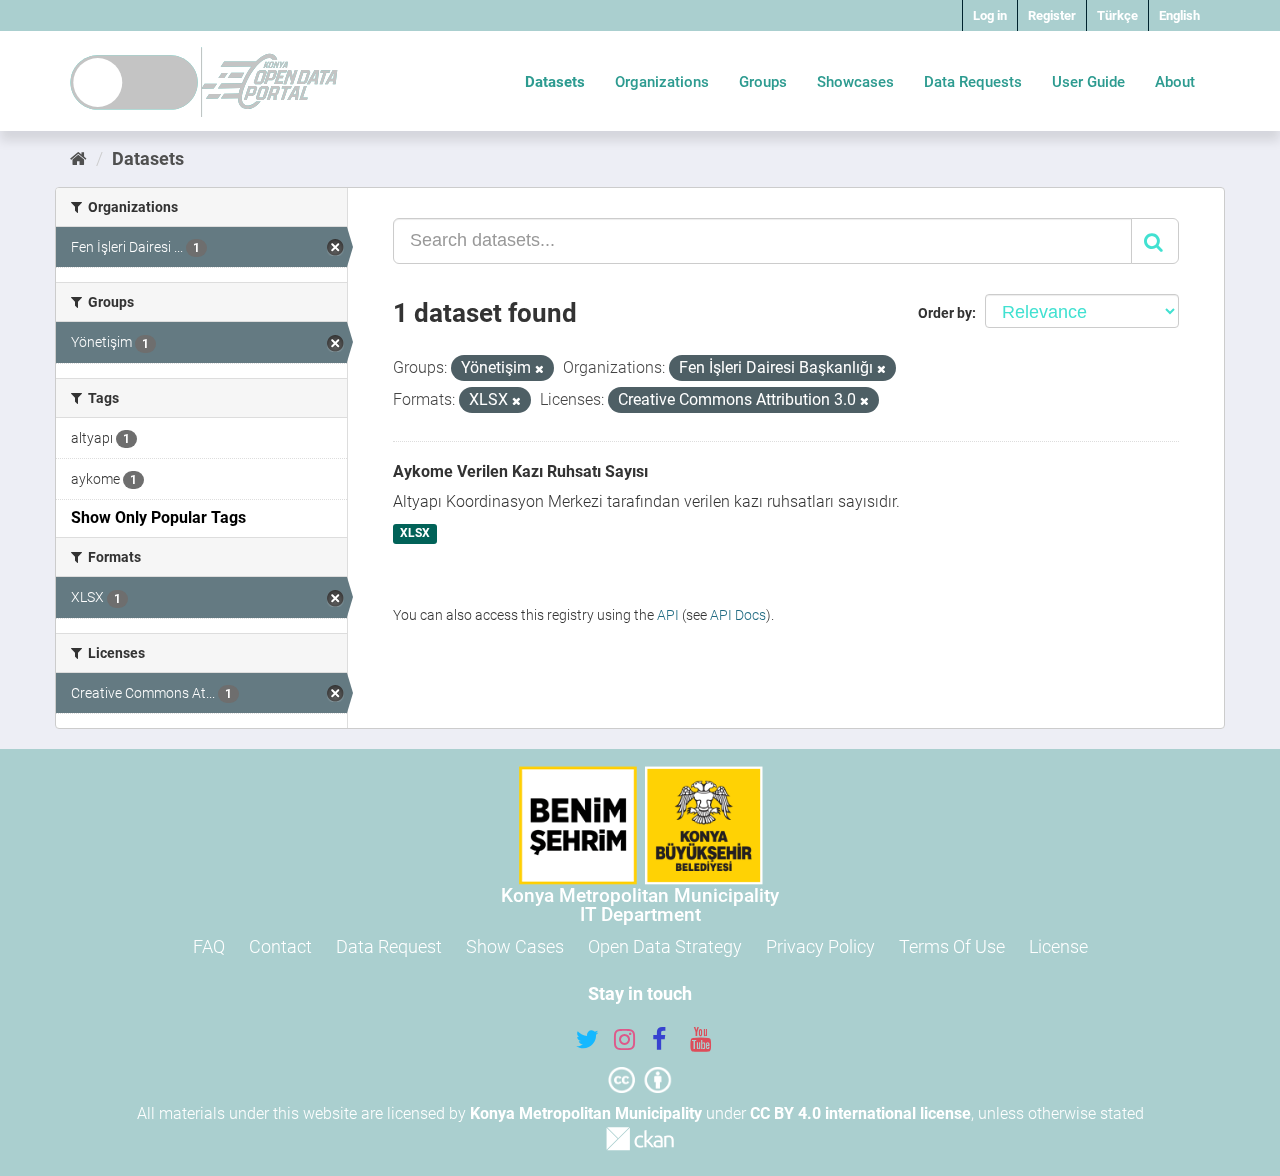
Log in (990, 15)
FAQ (209, 946)
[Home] (78, 158)
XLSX (415, 534)
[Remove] (539, 369)
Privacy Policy (820, 946)
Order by (945, 313)
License (1058, 946)
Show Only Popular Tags (158, 517)
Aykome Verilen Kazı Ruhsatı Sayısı (520, 471)
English (1179, 15)
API (668, 615)
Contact (280, 946)
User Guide (1088, 82)
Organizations (662, 82)
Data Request (389, 946)
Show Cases (515, 946)
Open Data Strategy (665, 946)
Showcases (855, 82)
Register (1052, 15)
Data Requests (973, 82)
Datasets (555, 82)
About (1175, 82)
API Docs (738, 615)
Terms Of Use (952, 946)
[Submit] (1155, 241)
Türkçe (1117, 15)
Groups (763, 82)
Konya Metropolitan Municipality (586, 1113)
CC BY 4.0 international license (860, 1113)
